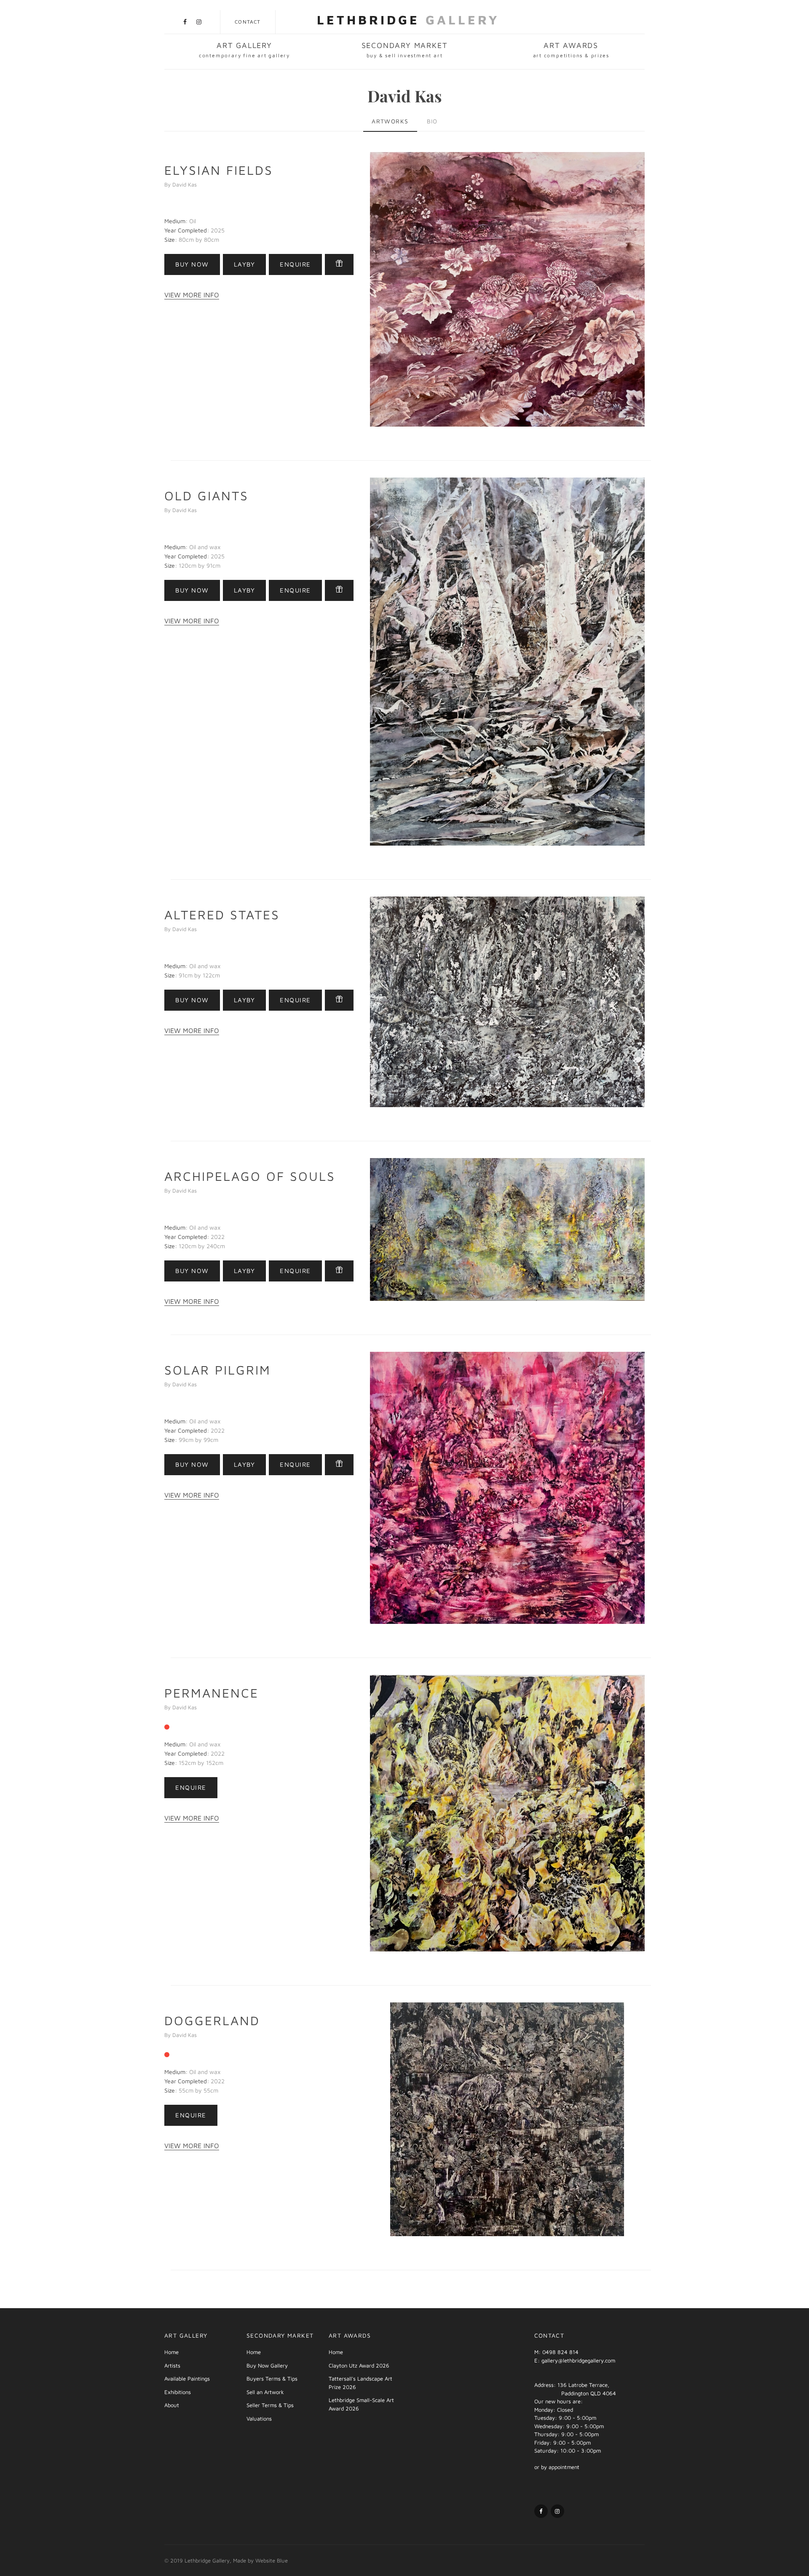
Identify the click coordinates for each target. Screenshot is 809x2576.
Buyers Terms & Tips (272, 2378)
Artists (172, 2365)
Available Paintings (187, 2378)
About (172, 2405)
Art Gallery (244, 50)
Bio (432, 121)
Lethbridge (408, 20)
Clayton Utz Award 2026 (359, 2365)
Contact (248, 22)
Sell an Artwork (265, 2392)
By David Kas (181, 184)
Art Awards (571, 50)
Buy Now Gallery (267, 2365)
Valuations (259, 2419)
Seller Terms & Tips (270, 2405)
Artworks (390, 121)
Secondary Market (405, 50)
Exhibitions (178, 2392)
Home (171, 2352)
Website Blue (272, 2560)
